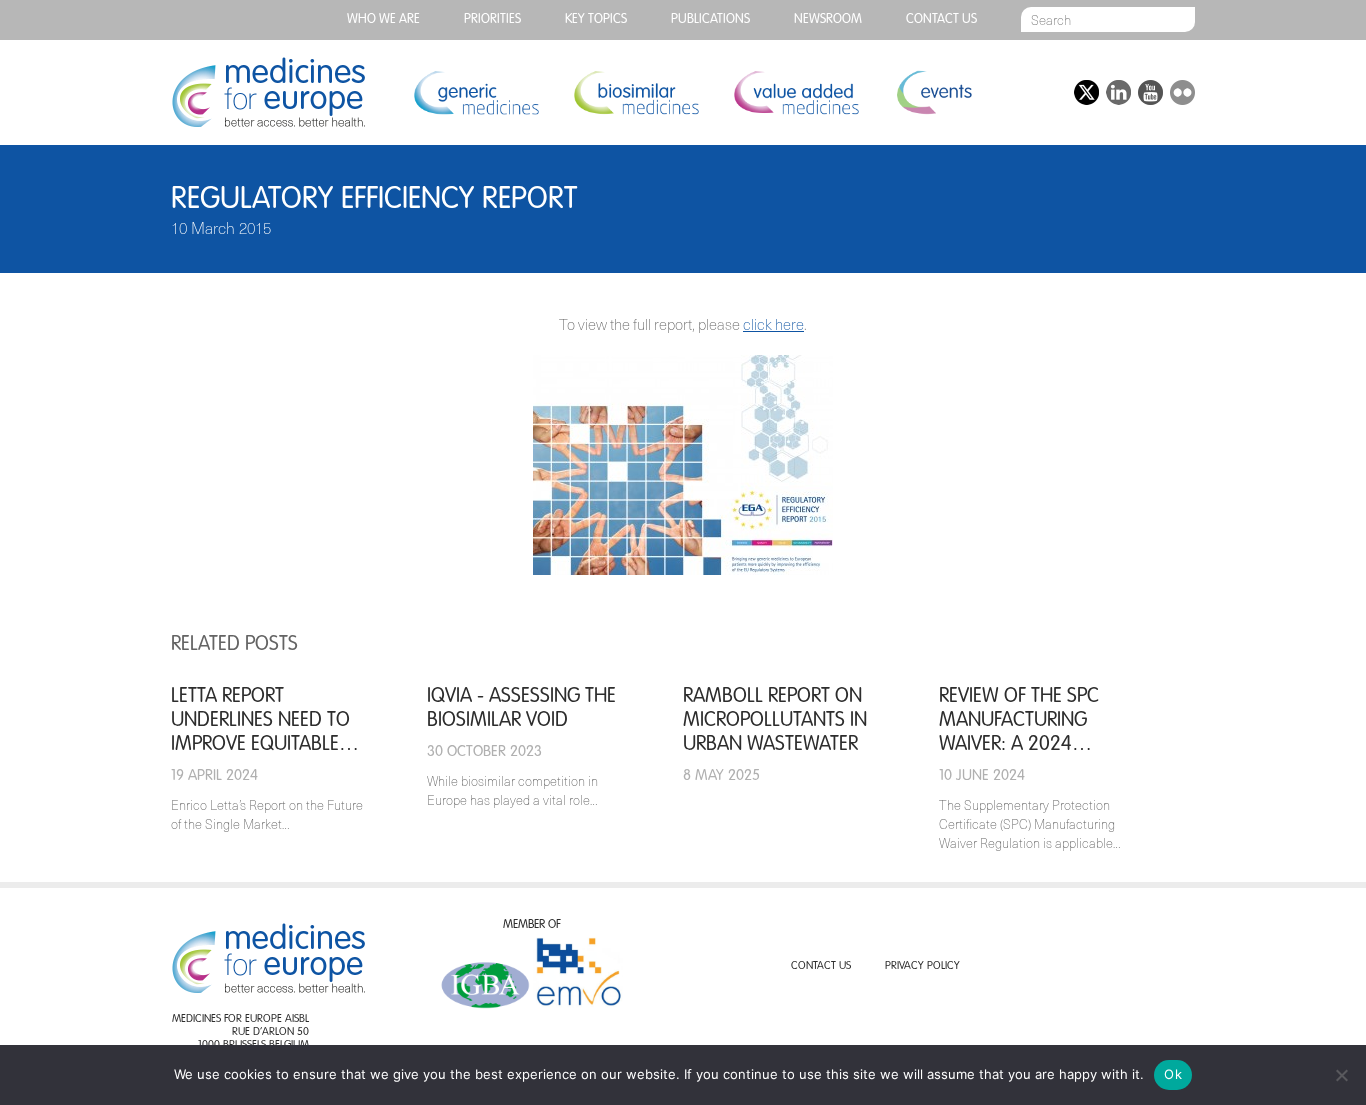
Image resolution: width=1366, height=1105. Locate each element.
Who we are (383, 19)
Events (933, 92)
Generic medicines (476, 92)
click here (773, 324)
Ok (1173, 1074)
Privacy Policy (922, 966)
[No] (1341, 1075)
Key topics (596, 19)
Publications (710, 19)
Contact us (941, 19)
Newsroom (828, 19)
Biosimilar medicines (636, 92)
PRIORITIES (492, 19)
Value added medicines (796, 92)
